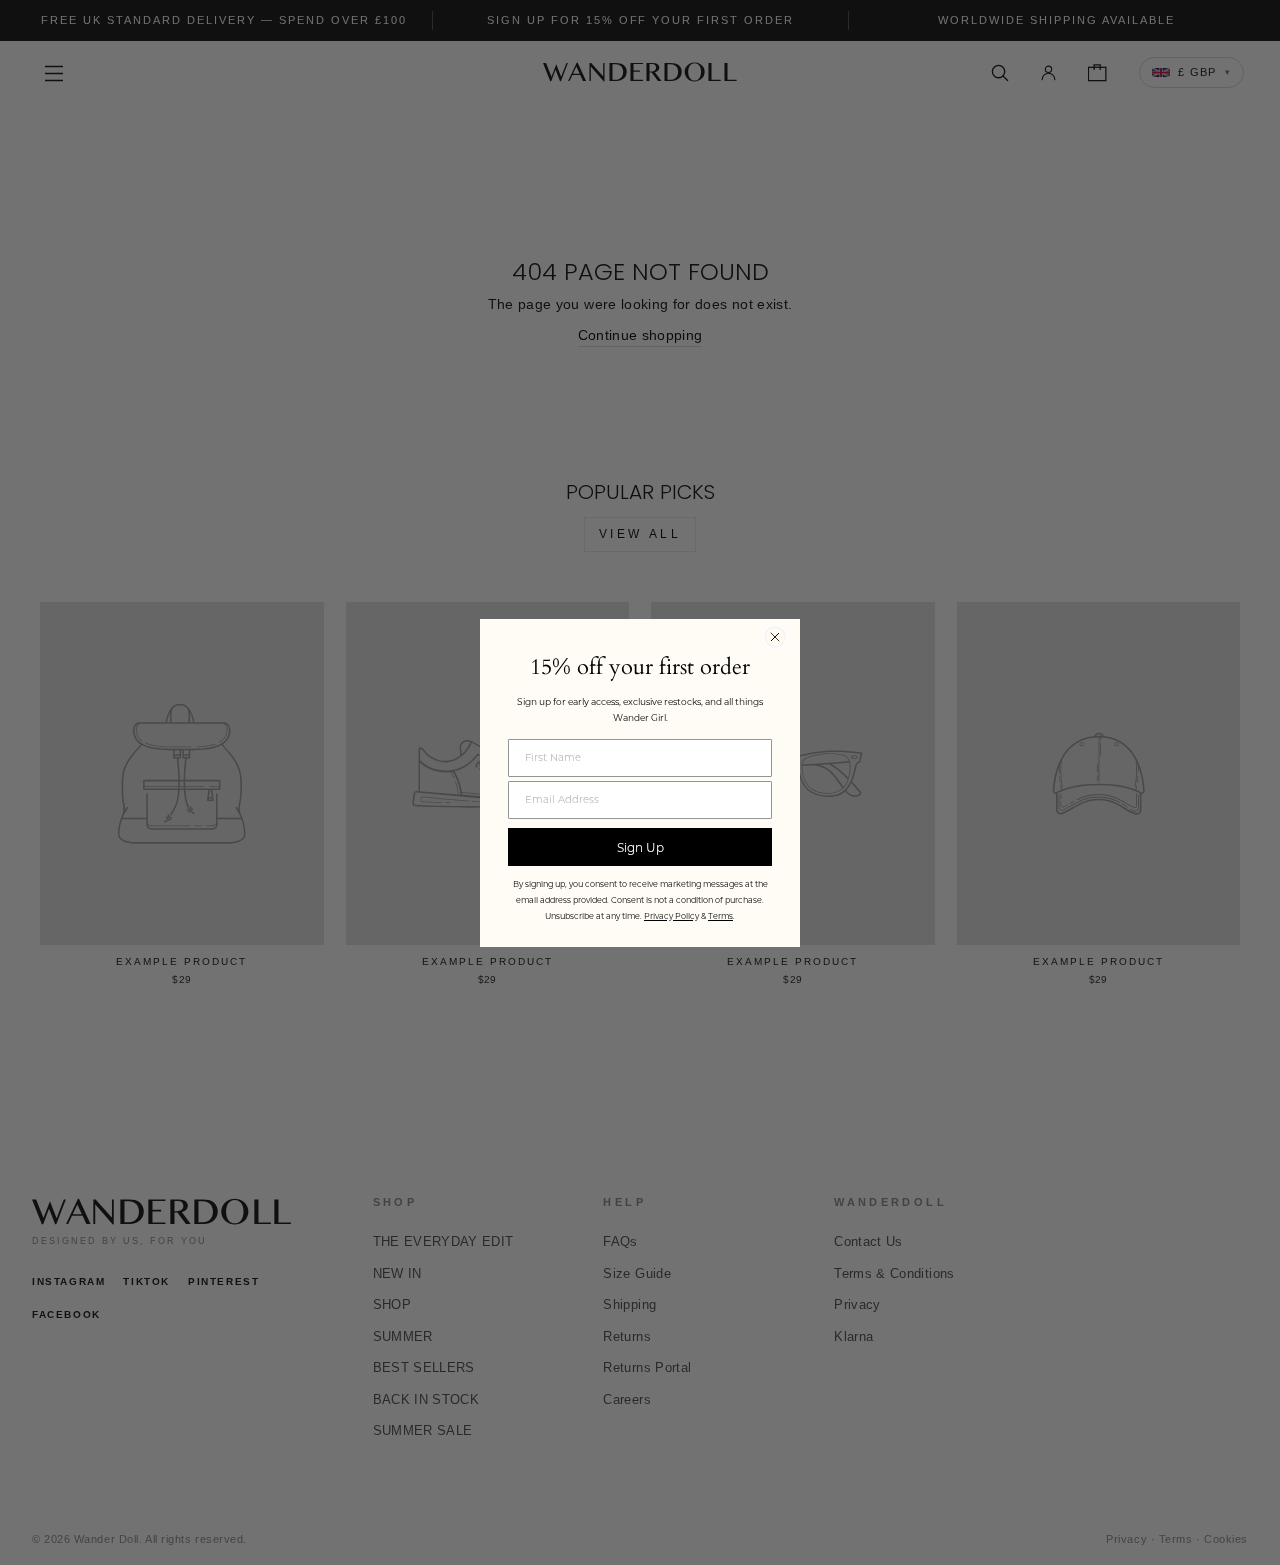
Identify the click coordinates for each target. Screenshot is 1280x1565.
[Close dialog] (775, 637)
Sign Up (640, 847)
